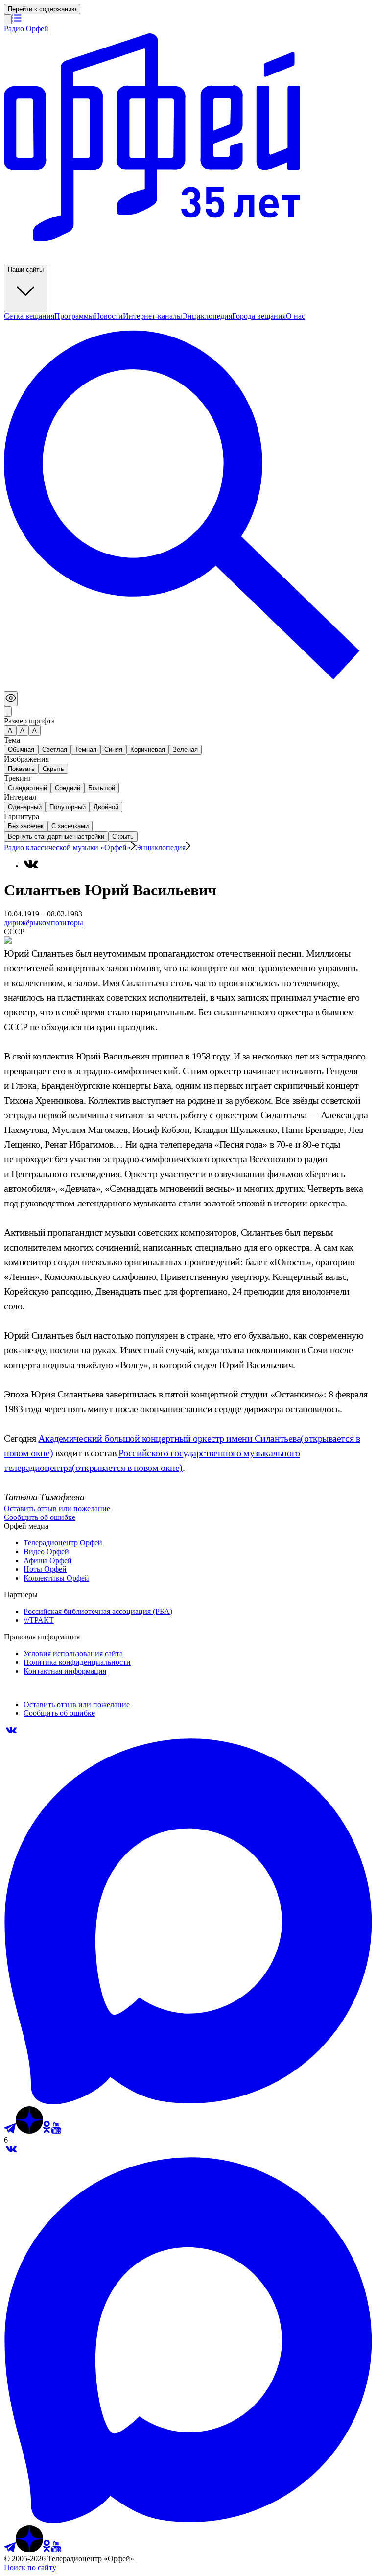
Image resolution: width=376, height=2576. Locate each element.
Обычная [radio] (21, 750)
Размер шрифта (29, 721)
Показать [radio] (21, 769)
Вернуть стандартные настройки (56, 836)
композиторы (61, 923)
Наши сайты (26, 270)
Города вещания (259, 316)
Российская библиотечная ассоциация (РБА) (98, 1611)
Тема (12, 740)
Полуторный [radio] (68, 807)
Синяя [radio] (113, 750)
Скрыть (123, 836)
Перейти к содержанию (42, 9)
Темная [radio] (86, 750)
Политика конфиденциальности (77, 1662)
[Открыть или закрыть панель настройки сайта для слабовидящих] (11, 699)
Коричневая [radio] (148, 750)
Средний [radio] (68, 788)
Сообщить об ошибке (40, 1517)
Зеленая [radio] (185, 750)
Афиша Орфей (48, 1560)
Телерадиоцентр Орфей (63, 1543)
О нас (295, 316)
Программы (74, 316)
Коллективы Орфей (56, 1578)
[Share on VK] (31, 864)
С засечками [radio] (70, 826)
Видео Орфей (46, 1552)
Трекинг (18, 778)
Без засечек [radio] (26, 826)
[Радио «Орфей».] (8, 19)
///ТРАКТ (39, 1620)
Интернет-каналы (153, 316)
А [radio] (10, 731)
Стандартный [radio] (27, 788)
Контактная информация (65, 1671)
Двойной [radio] (106, 807)
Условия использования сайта (73, 1653)
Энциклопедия (207, 316)
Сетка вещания (29, 316)
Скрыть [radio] (53, 769)
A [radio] (22, 731)
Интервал (20, 797)
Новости (108, 316)
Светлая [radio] (55, 750)
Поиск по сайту (30, 2567)
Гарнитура (22, 816)
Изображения (26, 759)
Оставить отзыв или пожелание (57, 1508)
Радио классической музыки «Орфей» (67, 848)
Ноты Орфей (45, 1569)
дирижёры (21, 923)
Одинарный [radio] (25, 807)
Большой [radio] (102, 788)
